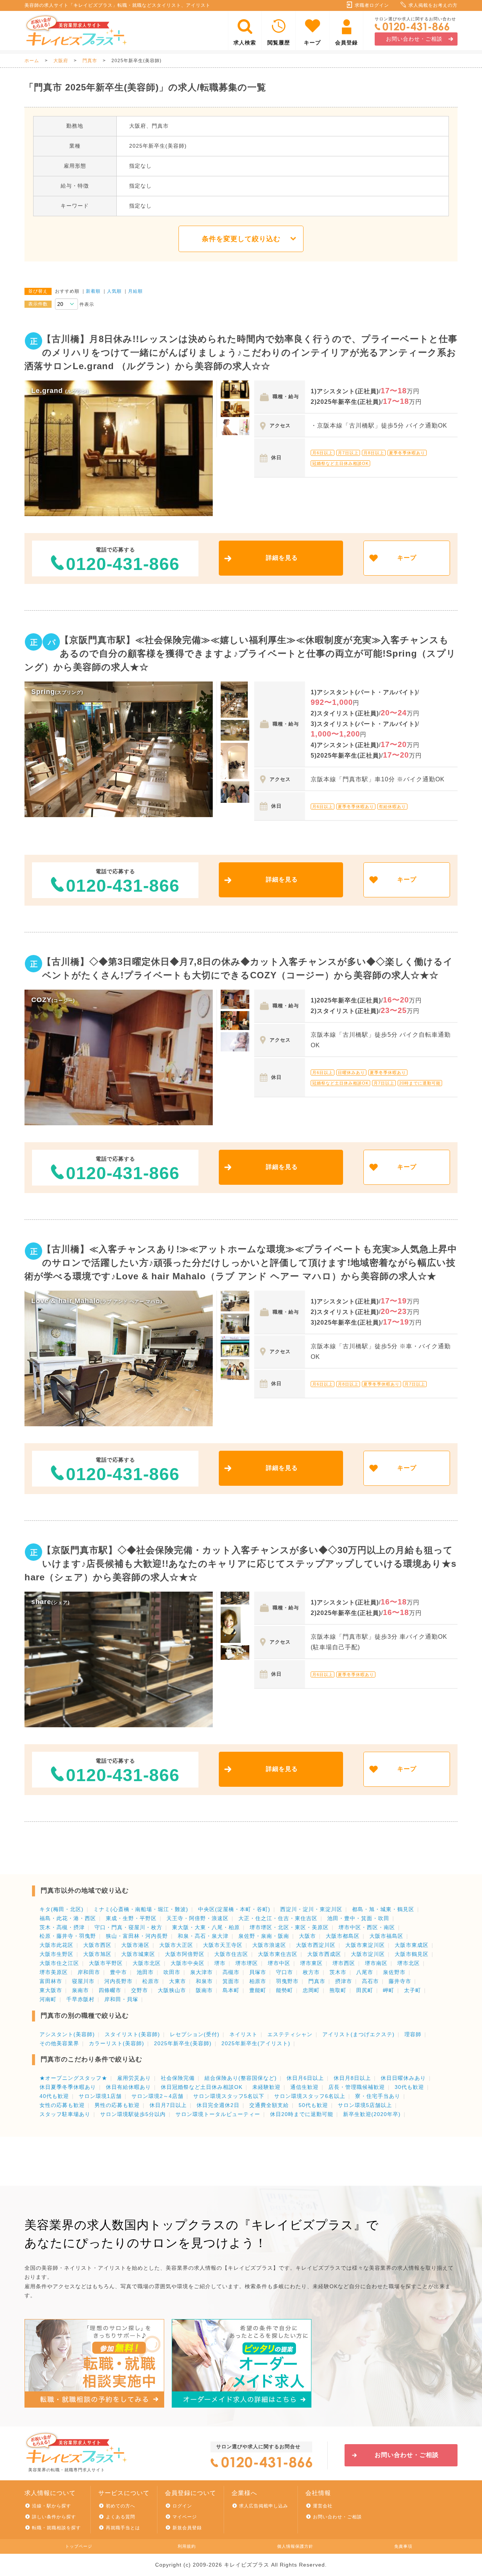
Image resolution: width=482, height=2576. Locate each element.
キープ (312, 43)
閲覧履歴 (279, 43)
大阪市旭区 (97, 1954)
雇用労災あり (134, 2078)
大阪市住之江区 (59, 1963)
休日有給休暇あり (128, 2087)
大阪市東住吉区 (278, 1954)
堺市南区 (376, 1963)
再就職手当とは (123, 2528)
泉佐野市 (394, 1972)
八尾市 (365, 1972)
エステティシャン (290, 2034)
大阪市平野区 (106, 1963)
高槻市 (231, 1972)
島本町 (231, 1990)
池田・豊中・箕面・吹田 (358, 1918)
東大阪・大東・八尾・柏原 (206, 1927)
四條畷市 (110, 1990)
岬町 (389, 1990)
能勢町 (284, 1990)
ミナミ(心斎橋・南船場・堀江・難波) (141, 1909)
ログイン (182, 2506)
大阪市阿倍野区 (185, 1954)
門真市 (90, 61)
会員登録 (346, 43)
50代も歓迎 (313, 2105)
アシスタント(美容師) (67, 2034)
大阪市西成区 (324, 1954)
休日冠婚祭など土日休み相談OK (202, 2087)
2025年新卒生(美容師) (183, 2043)
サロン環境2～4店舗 (157, 2096)
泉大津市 (201, 1972)
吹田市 (172, 1972)
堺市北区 (409, 1963)
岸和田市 (89, 1972)
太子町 (413, 1990)
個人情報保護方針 (295, 2546)
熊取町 (338, 1990)
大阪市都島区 (343, 1936)
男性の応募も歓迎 (117, 2105)
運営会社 (323, 2506)
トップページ (79, 2546)
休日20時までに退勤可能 (302, 2114)
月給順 (135, 291)
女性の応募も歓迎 (62, 2105)
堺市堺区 (247, 1963)
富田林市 (51, 1981)
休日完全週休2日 (218, 2105)
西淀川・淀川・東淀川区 (311, 1909)
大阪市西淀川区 (316, 1945)
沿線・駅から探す (52, 2506)
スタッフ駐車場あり (65, 2114)
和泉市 (204, 1981)
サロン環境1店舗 (100, 2096)
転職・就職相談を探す (56, 2528)
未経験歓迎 (266, 2087)
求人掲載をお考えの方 (433, 5)
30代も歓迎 (409, 2087)
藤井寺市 (400, 1981)
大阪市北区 (147, 1963)
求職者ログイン (372, 5)
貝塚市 (258, 1972)
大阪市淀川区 (368, 1954)
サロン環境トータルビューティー (218, 2114)
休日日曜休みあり (403, 2078)
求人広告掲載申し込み (264, 2506)
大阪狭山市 (172, 1990)
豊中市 (118, 1972)
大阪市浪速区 (269, 1945)
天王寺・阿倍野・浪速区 (198, 1918)
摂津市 (344, 1981)
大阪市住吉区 (231, 1954)
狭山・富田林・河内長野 (137, 1936)
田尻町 (365, 1990)
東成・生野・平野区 (131, 1918)
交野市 (140, 1990)
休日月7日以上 (168, 2105)
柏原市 (258, 1981)
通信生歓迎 (304, 2087)
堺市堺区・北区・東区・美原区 (289, 1927)
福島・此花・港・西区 (68, 1918)
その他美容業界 (59, 2043)
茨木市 (338, 1972)
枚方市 (311, 1972)
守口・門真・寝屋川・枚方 (128, 1927)
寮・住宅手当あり (378, 2096)
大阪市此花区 (56, 1945)
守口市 (284, 1972)
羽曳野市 (287, 1981)
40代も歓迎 (54, 2096)
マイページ (185, 2517)
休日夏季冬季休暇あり (68, 2087)
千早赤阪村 (80, 1999)
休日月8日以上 (352, 2078)
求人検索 (245, 43)
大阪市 (307, 1936)
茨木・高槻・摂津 (62, 1927)
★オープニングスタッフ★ (73, 2078)
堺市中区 (279, 1963)
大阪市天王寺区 (223, 1945)
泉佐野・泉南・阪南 (264, 1936)
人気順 (114, 291)
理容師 (413, 2034)
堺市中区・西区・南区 (367, 1927)
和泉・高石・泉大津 (203, 1936)
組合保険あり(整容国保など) (241, 2078)
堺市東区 (311, 1963)
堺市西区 (344, 1963)
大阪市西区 (97, 1945)
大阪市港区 (135, 1945)
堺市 (220, 1963)
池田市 (145, 1972)
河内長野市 (118, 1981)
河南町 (48, 1999)
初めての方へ (120, 2506)
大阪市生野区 (56, 1954)
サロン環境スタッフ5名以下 (229, 2096)
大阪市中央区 (188, 1963)
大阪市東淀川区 (365, 1945)
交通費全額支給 (269, 2105)
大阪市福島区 (386, 1936)
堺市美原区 (54, 1972)
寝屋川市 (83, 1981)
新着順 (93, 291)
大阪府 (61, 61)
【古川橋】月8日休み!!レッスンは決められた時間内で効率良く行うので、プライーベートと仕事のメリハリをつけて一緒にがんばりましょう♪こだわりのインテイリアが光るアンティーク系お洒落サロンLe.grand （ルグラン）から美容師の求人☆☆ (241, 352)
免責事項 (403, 2546)
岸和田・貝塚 (121, 1999)
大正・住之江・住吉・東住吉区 (278, 1918)
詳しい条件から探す (54, 2517)
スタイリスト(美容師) (132, 2034)
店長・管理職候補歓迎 (357, 2087)
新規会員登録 (187, 2528)
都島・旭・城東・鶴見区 (383, 1909)
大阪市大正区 (176, 1945)
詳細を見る (282, 558)
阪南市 (204, 1990)
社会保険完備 (178, 2078)
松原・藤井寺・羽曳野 (68, 1936)
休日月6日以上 (305, 2078)
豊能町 (258, 1990)
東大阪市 (51, 1990)
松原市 (151, 1981)
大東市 (178, 1981)
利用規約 (187, 2546)
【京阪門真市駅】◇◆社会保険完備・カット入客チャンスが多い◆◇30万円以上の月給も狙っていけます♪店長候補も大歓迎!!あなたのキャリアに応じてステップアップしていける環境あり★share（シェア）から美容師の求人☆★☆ (240, 1564)
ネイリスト (243, 2034)
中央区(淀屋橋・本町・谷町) (234, 1909)
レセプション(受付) (195, 2034)
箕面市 (231, 1981)
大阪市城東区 (138, 1954)
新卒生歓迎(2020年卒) (372, 2114)
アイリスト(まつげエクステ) (358, 2034)
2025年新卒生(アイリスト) (256, 2043)
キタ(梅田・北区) (62, 1909)
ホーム (32, 61)
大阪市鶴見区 (412, 1954)
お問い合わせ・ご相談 (414, 39)
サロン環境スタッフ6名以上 (310, 2096)
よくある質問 (120, 2517)
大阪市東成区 (412, 1945)
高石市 (370, 1981)
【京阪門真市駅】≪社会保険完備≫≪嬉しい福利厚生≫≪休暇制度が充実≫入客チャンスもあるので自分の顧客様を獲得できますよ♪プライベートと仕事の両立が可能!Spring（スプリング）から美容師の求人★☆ (240, 653)
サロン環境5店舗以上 (365, 2105)
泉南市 (80, 1990)
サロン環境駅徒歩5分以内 (133, 2114)
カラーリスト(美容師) (117, 2043)
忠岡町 (311, 1990)
